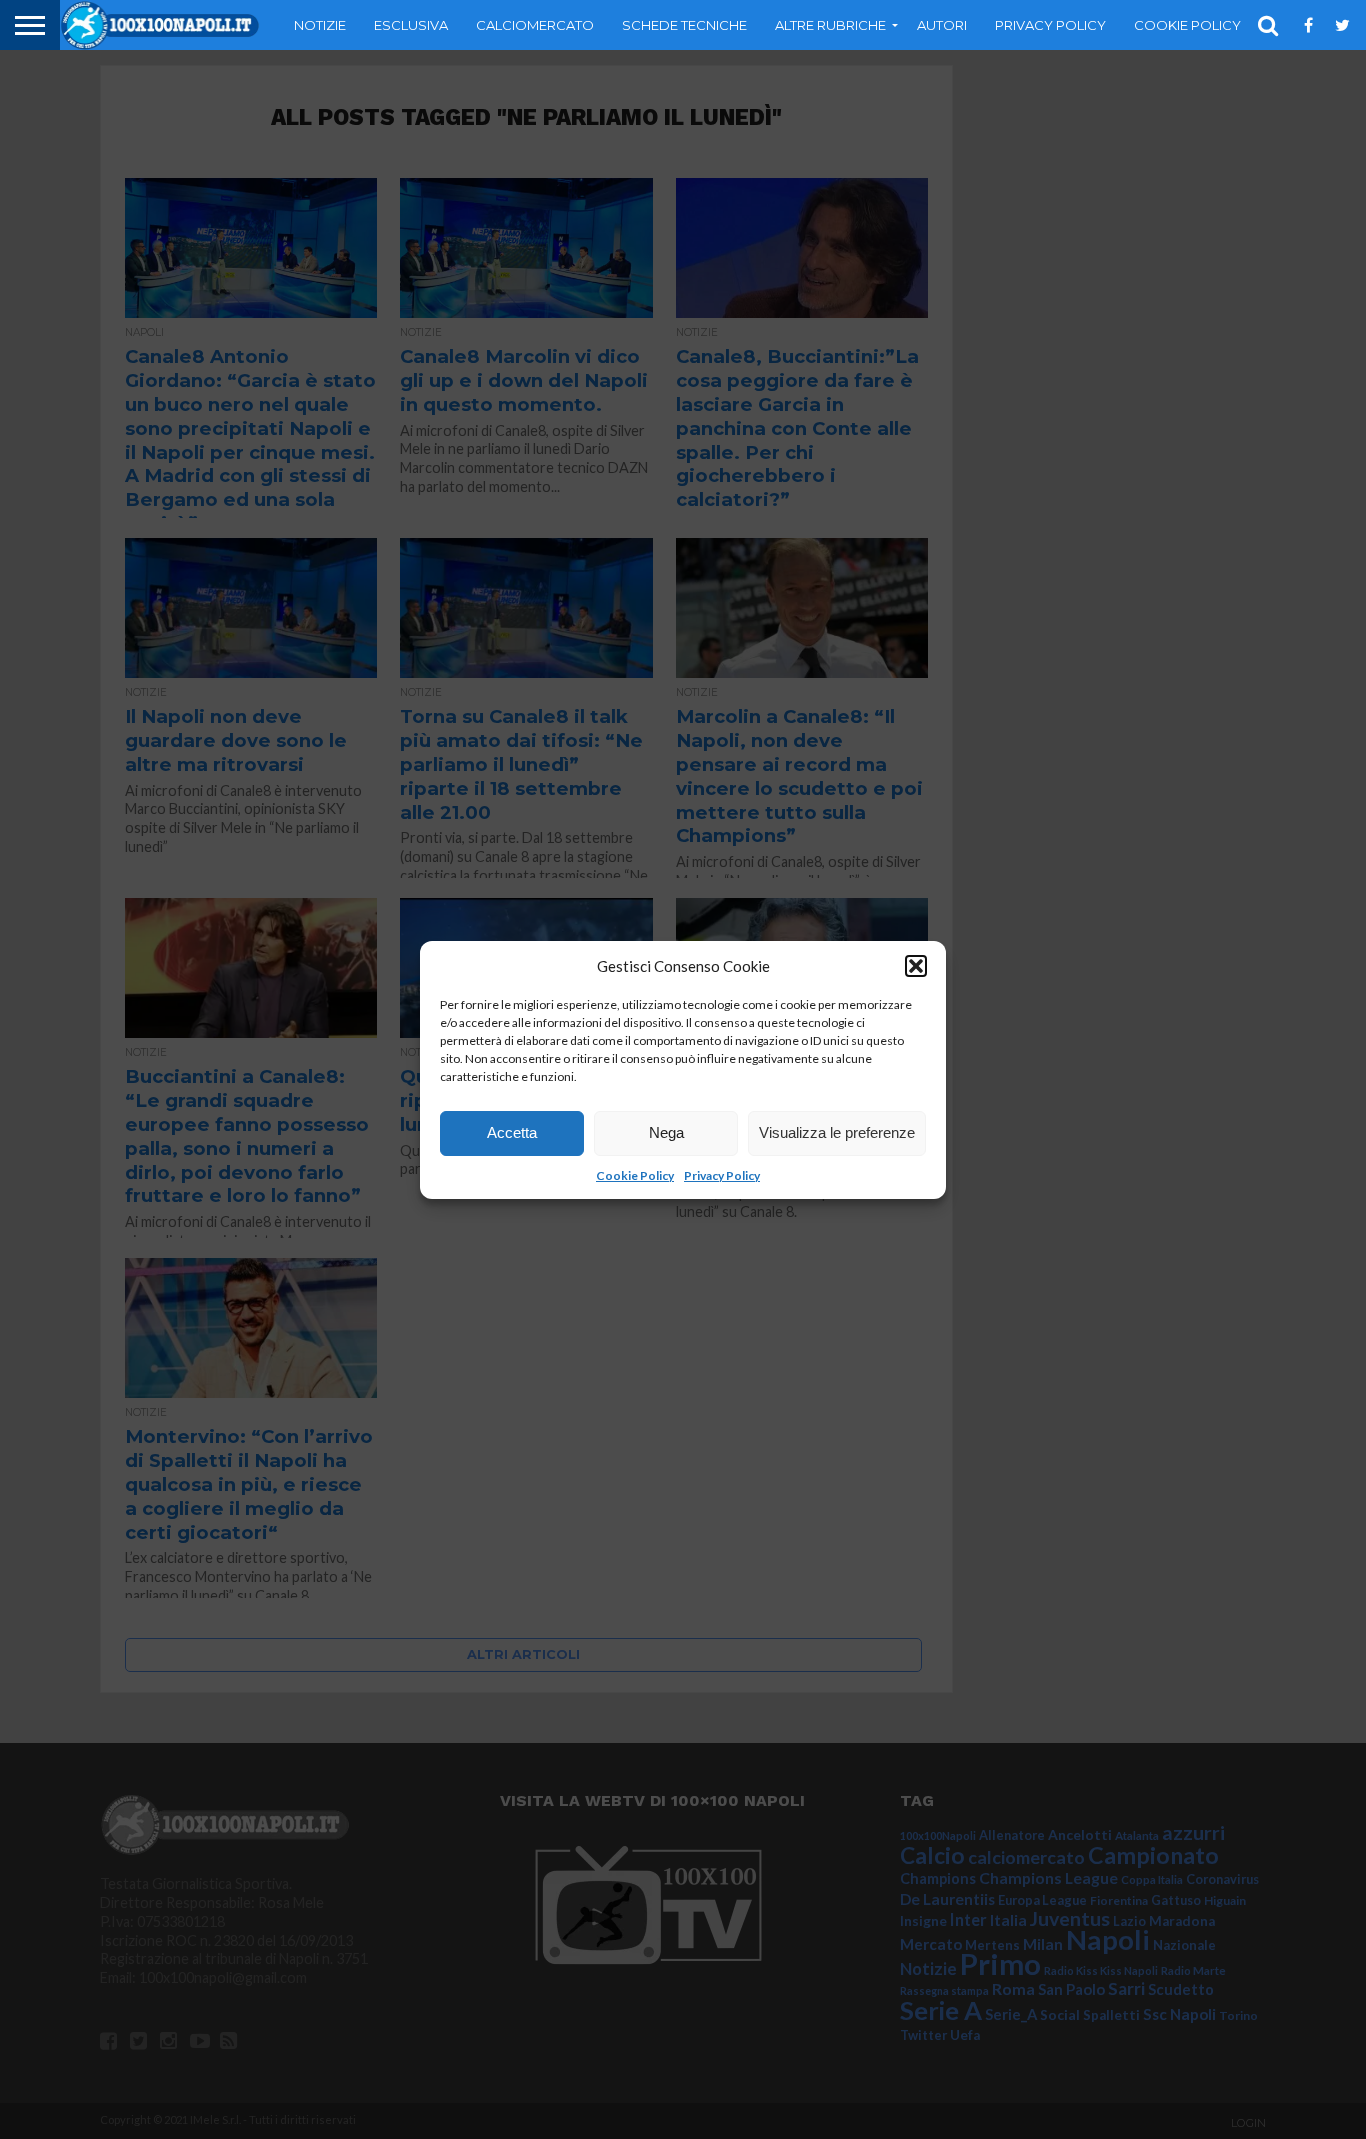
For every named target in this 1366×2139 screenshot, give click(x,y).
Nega (666, 1132)
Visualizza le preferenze (837, 1132)
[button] (916, 966)
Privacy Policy (722, 1175)
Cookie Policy (635, 1175)
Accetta (512, 1132)
